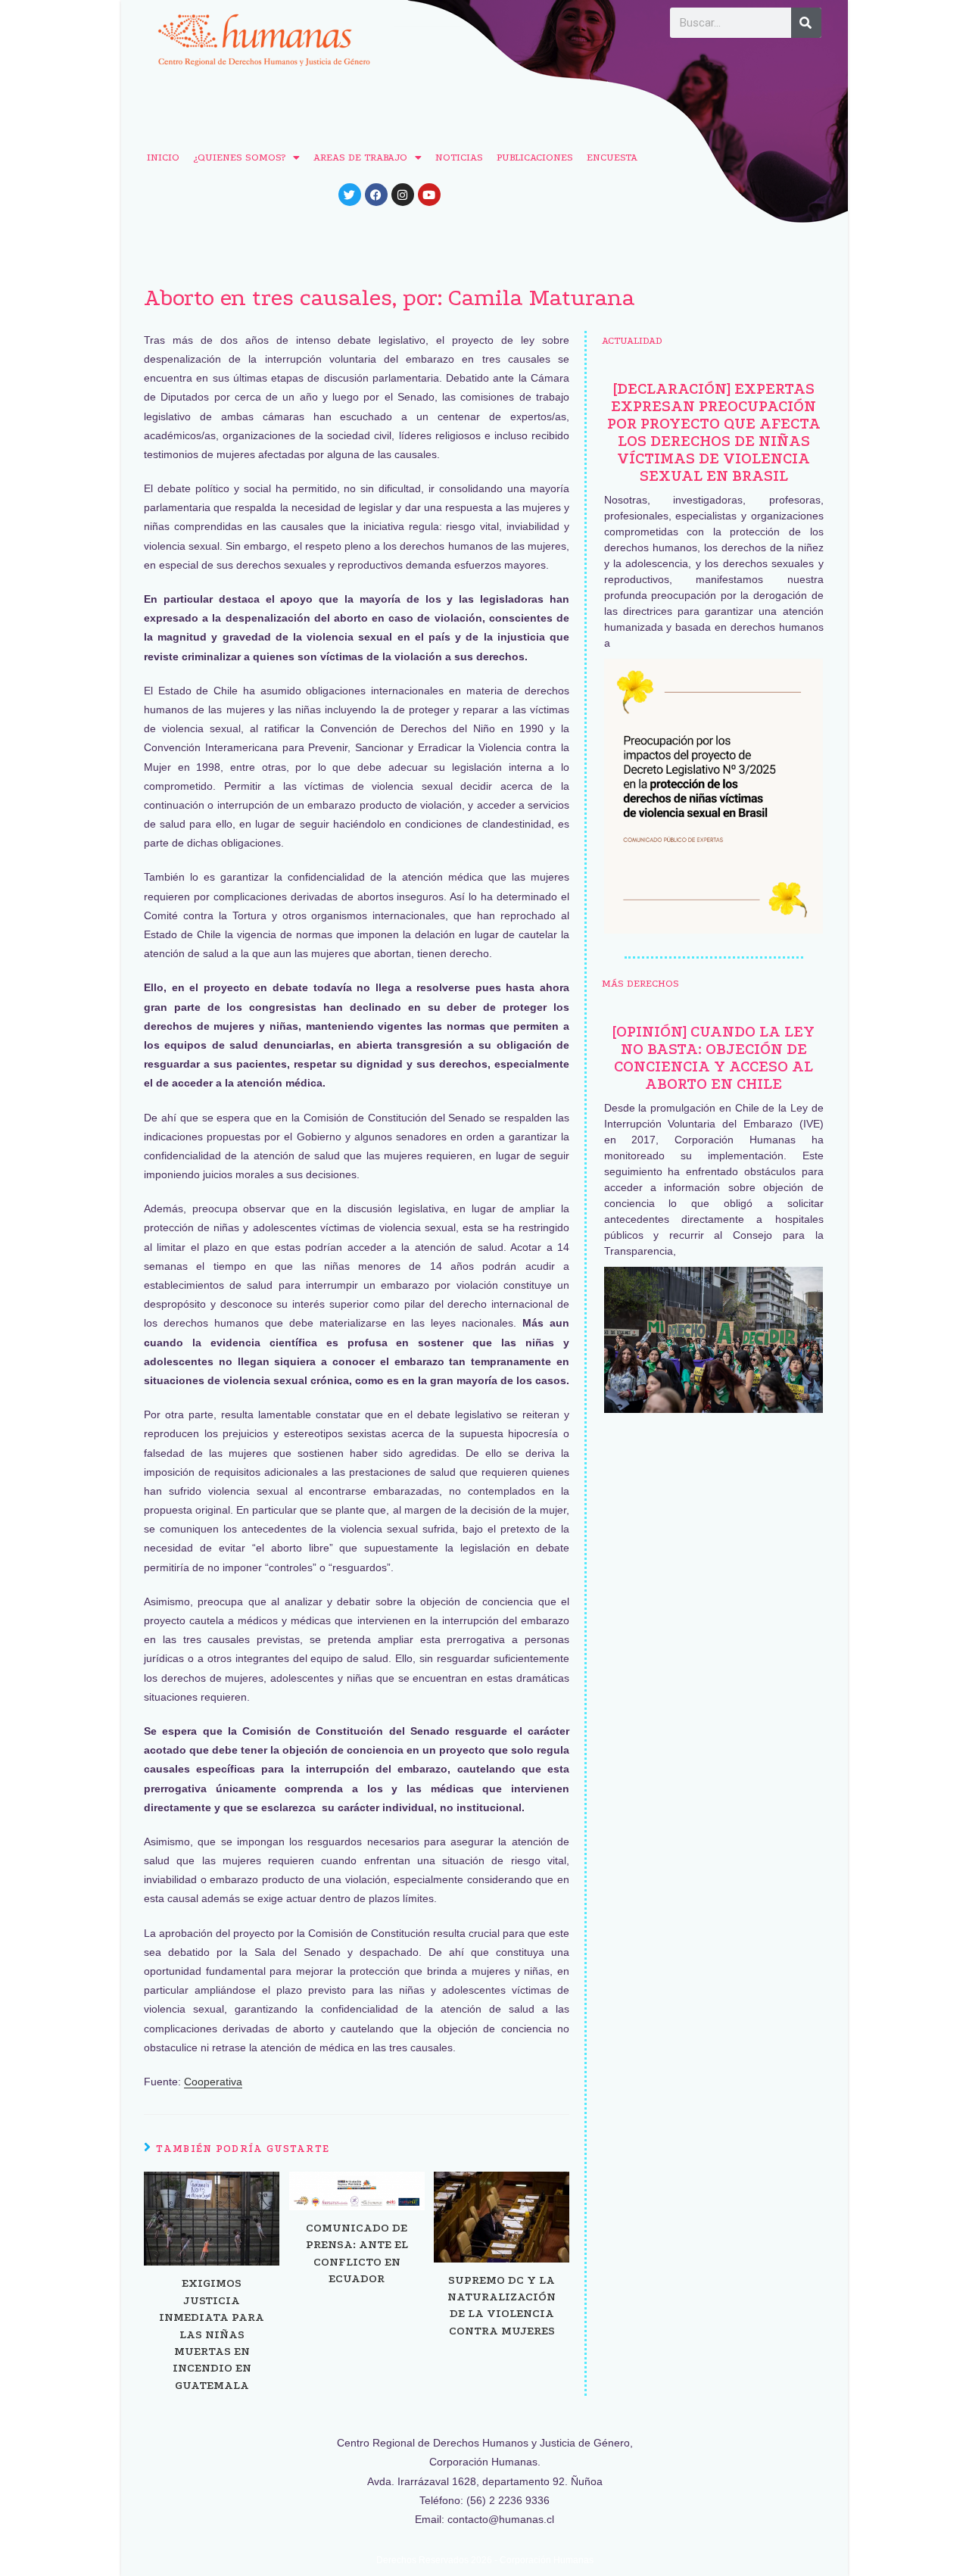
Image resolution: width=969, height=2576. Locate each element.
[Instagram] (403, 195)
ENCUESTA (612, 157)
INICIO (163, 157)
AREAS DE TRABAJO (360, 157)
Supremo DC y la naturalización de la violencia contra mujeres (502, 2305)
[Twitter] (350, 195)
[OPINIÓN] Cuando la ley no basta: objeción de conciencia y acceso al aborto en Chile (714, 1058)
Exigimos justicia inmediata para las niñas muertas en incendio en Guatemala (212, 2334)
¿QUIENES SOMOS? (239, 157)
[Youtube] (429, 195)
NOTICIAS (459, 157)
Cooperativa (213, 2082)
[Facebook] (376, 195)
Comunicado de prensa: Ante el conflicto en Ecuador (357, 2253)
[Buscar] (806, 23)
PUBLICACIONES (535, 157)
